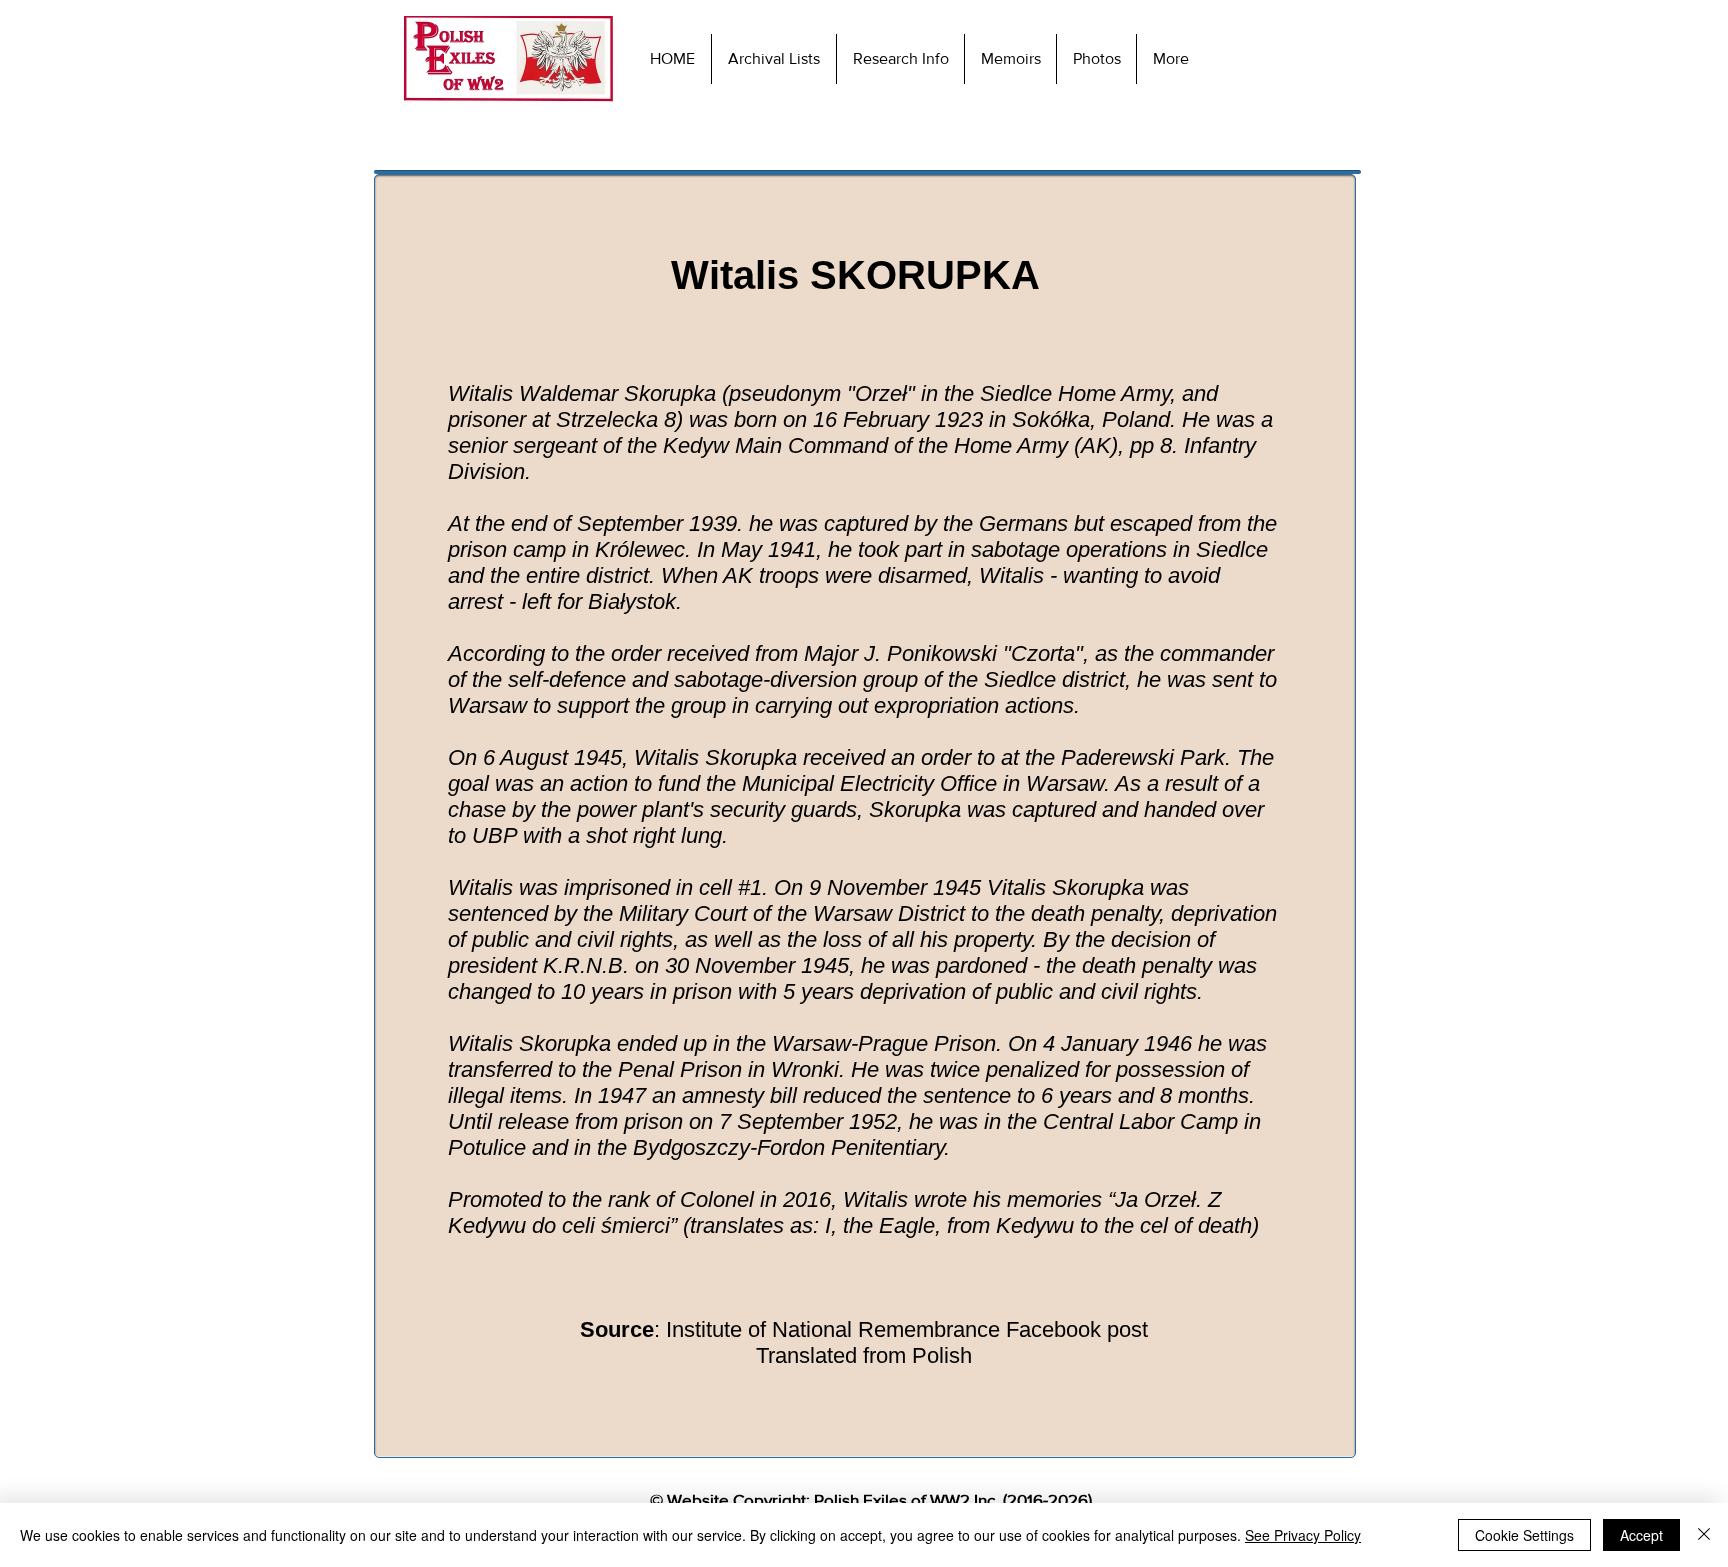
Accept (1641, 1535)
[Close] (1704, 1535)
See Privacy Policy (1303, 1535)
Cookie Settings (1524, 1535)
